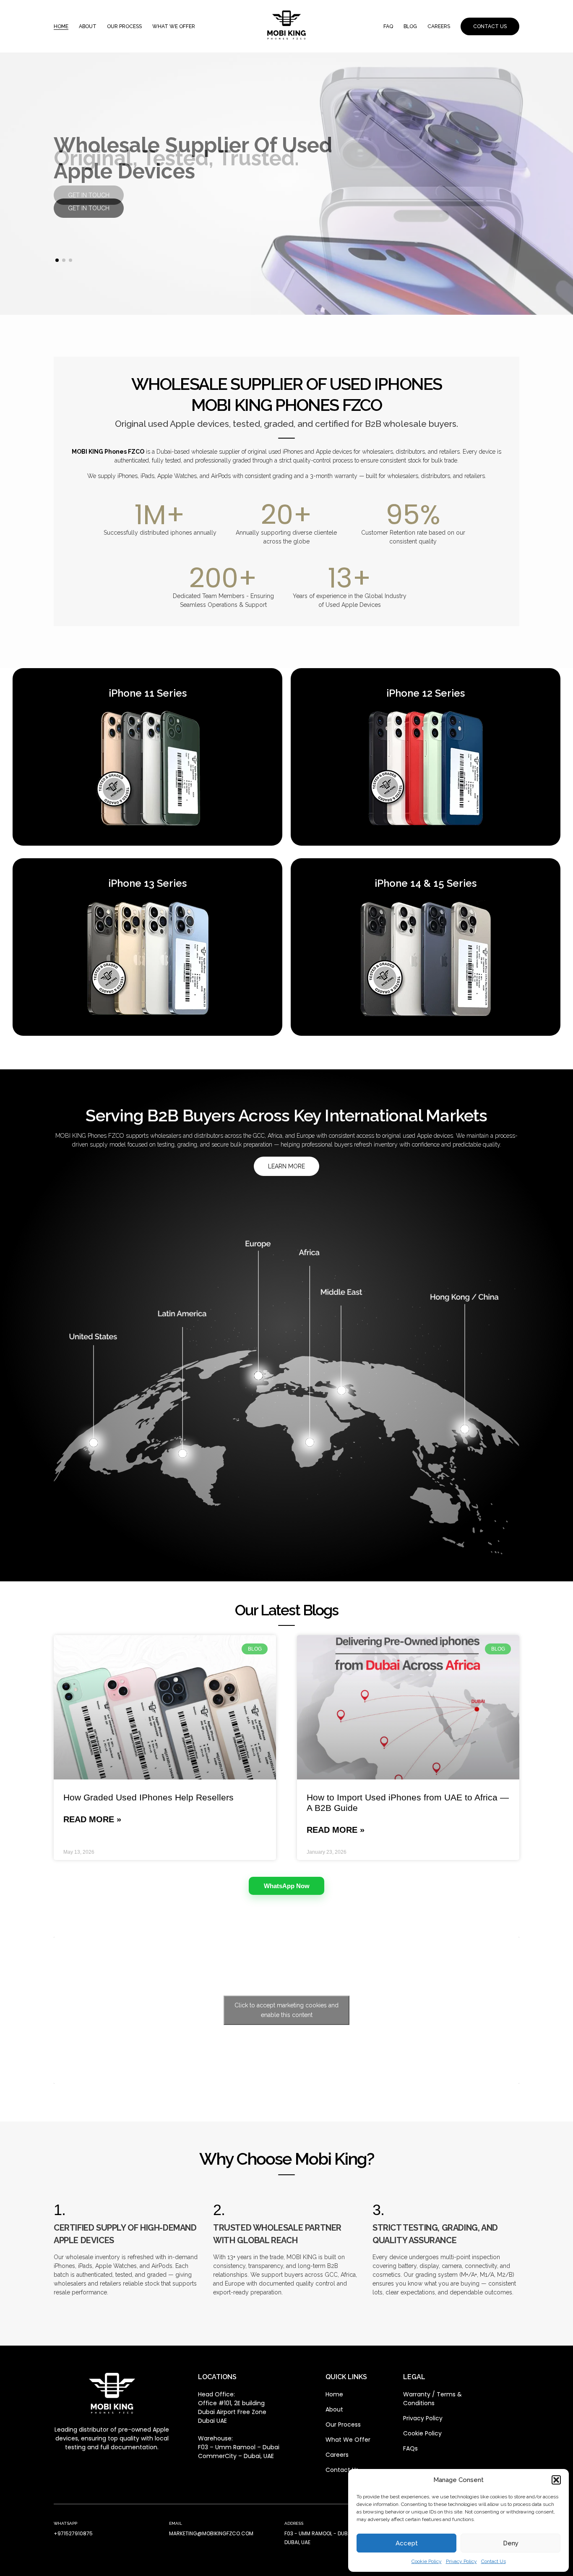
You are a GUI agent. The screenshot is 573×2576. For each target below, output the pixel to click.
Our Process (124, 26)
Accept (407, 2543)
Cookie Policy (427, 2561)
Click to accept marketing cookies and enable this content (286, 2010)
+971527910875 (73, 2533)
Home (61, 26)
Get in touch (89, 195)
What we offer (174, 26)
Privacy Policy (461, 2561)
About (88, 26)
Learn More (286, 1166)
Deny (511, 2543)
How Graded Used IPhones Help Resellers (148, 1797)
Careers (439, 26)
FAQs (410, 2448)
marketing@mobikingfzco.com (211, 2533)
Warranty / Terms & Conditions (432, 2399)
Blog (410, 26)
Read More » (92, 1819)
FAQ (388, 26)
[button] (556, 2480)
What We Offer (348, 2440)
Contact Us (494, 2561)
